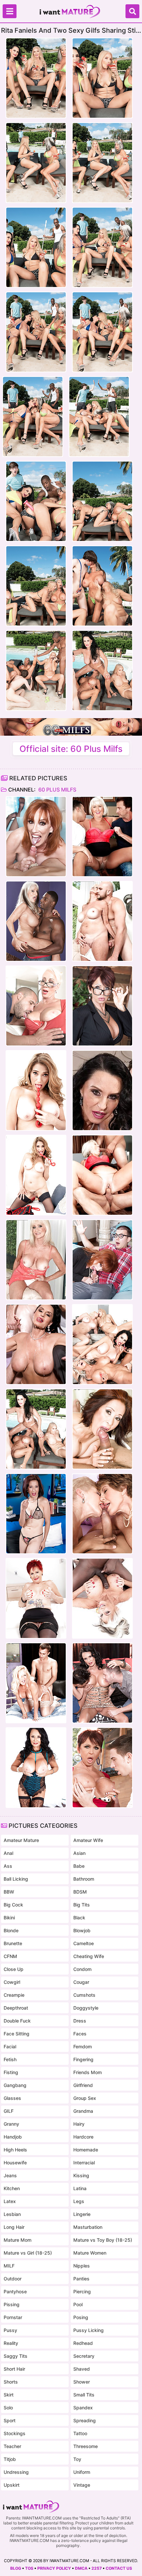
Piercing (82, 2291)
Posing (81, 2317)
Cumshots (84, 1995)
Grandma (83, 2111)
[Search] (132, 11)
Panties (81, 2279)
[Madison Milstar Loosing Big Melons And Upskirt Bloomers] (36, 1006)
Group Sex (85, 2098)
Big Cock (13, 1905)
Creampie (14, 1995)
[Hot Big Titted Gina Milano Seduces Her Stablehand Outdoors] (102, 1768)
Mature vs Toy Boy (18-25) (103, 2240)
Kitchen (12, 2188)
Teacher (12, 2446)
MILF (9, 2266)
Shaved (82, 2369)
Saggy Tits (16, 2356)
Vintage (82, 2485)
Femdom (83, 2046)
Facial (10, 2046)
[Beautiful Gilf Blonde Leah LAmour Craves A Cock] (102, 921)
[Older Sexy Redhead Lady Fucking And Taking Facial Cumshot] (36, 837)
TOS (29, 2568)
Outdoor (13, 2279)
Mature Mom (18, 2240)
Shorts (11, 2382)
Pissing (12, 2304)
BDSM (80, 1892)
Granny (11, 2124)
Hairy (79, 2124)
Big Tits (82, 1905)
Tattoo (80, 2433)
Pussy (10, 2330)
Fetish (10, 2059)
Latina (80, 2188)
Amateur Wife (88, 1840)
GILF (9, 2111)
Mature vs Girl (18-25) (28, 2253)
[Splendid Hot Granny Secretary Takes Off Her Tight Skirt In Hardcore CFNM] (102, 1006)
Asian (79, 1853)
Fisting (11, 2072)
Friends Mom (88, 2072)
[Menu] (10, 11)
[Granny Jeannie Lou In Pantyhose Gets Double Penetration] (102, 837)
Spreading (85, 2420)
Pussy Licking (89, 2330)
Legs (79, 2201)
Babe (79, 1866)
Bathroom (84, 1879)
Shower (82, 2382)
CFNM (10, 1956)
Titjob (10, 2459)
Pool (78, 2304)
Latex (10, 2201)
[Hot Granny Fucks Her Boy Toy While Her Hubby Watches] (36, 1344)
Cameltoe (84, 1943)
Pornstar (13, 2317)
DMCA (81, 2568)
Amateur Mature (21, 1840)
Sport (10, 2420)
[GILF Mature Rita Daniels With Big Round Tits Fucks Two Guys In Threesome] (102, 1683)
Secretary (84, 2356)
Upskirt (12, 2485)
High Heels (15, 2150)
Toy (77, 2459)
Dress (80, 2021)
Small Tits (84, 2395)
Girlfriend (83, 2085)
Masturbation (88, 2227)
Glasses (12, 2098)
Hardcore (83, 2137)
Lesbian (12, 2214)
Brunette (13, 1943)
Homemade (86, 2150)
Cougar (81, 1982)
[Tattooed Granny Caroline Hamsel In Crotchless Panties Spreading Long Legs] (36, 1598)
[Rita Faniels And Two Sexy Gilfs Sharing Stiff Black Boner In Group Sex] (36, 1429)
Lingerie (82, 2214)
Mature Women (90, 2253)
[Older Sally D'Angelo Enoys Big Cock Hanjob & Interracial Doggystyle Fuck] (36, 921)
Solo (8, 2408)
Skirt (9, 2395)
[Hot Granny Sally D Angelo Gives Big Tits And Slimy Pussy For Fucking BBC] (102, 1598)
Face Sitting (17, 2034)
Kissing (81, 2175)
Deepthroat (16, 2008)
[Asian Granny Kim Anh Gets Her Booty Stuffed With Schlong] (36, 1514)
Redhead (83, 2343)
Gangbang (15, 2085)
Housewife (15, 2163)
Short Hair (14, 2369)
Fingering (83, 2059)
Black (79, 1918)
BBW (9, 1892)
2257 (97, 2568)
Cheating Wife (89, 1956)
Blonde (11, 1930)
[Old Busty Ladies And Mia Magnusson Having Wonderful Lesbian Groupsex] (102, 1344)
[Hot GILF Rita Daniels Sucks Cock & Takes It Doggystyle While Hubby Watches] (102, 1090)
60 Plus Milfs (57, 790)
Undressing (16, 2472)
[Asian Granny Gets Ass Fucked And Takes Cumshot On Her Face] (102, 1429)
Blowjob (82, 1930)
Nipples (82, 2266)
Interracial (84, 2163)
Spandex (83, 2408)
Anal (8, 1853)
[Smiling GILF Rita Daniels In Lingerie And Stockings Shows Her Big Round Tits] (36, 1768)
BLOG (16, 2568)
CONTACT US (119, 2568)
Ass (8, 1866)
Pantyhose (15, 2291)
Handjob (13, 2137)
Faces (80, 2034)
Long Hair (14, 2227)
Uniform (82, 2472)
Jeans (10, 2175)
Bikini (9, 1918)
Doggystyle (86, 2008)
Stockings (15, 2433)
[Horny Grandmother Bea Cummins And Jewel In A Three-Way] (102, 1514)
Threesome (86, 2446)
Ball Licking (16, 1879)
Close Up (14, 1969)
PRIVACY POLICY (54, 2568)
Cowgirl (12, 1982)
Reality (11, 2343)
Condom (82, 1969)
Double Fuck (17, 2021)
